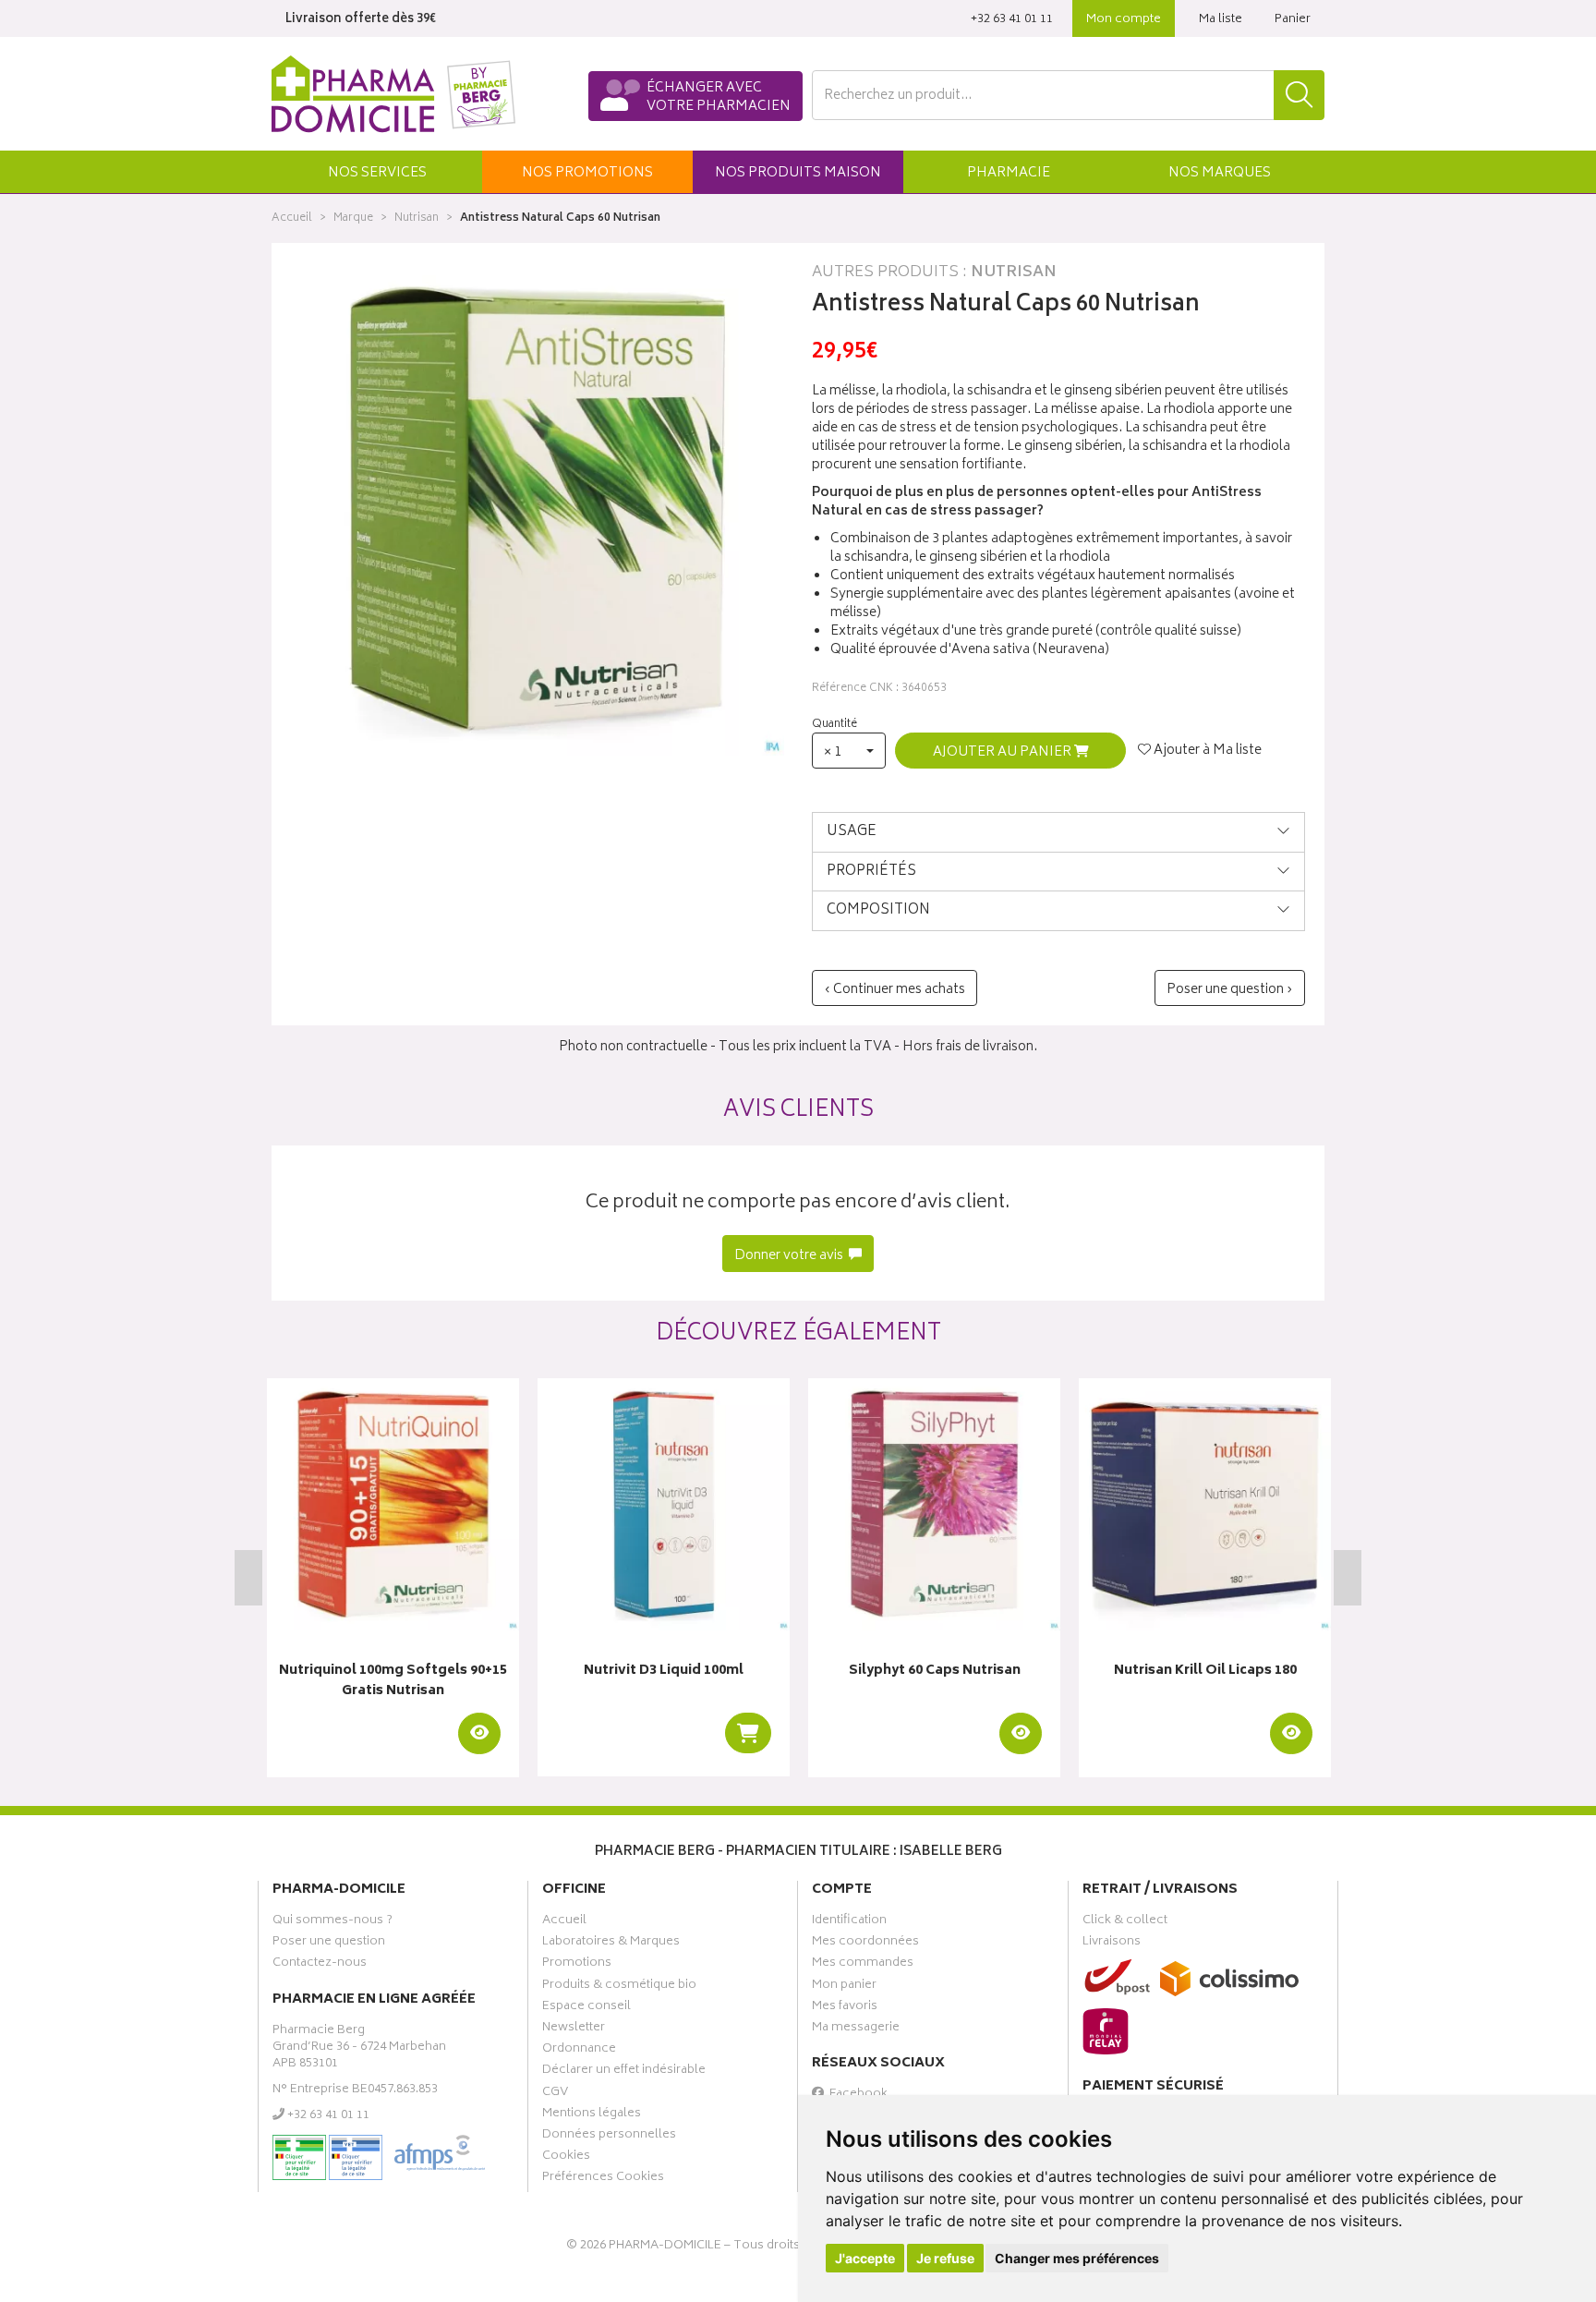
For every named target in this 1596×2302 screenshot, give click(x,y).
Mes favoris (845, 2008)
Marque (353, 218)
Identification (849, 1922)
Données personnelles (609, 2137)
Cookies (566, 2158)
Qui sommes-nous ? (332, 1922)
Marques (1220, 173)
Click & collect (1125, 1922)
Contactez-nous (320, 1965)
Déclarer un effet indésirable (624, 2072)
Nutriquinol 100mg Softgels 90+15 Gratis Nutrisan (393, 1682)
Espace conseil (586, 2008)
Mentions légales (592, 2115)
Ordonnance (579, 2051)
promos (587, 173)
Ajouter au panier (1004, 752)
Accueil (292, 218)
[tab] (1058, 832)
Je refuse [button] (945, 2258)
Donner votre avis (790, 1256)
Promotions (577, 1965)
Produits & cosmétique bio (619, 1987)
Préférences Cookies (603, 2179)
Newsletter (574, 2029)
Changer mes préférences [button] (1077, 2258)
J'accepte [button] (865, 2258)
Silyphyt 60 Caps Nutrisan (935, 1672)
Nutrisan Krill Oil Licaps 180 (1205, 1672)
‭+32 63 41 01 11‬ (1012, 20)
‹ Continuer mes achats (895, 990)
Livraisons (1112, 1944)
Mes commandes (863, 1965)
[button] (377, 172)
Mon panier (844, 1987)
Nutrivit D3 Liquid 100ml (664, 1672)
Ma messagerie (856, 2029)
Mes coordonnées (865, 1944)
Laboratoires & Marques (611, 1944)
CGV (555, 2094)
